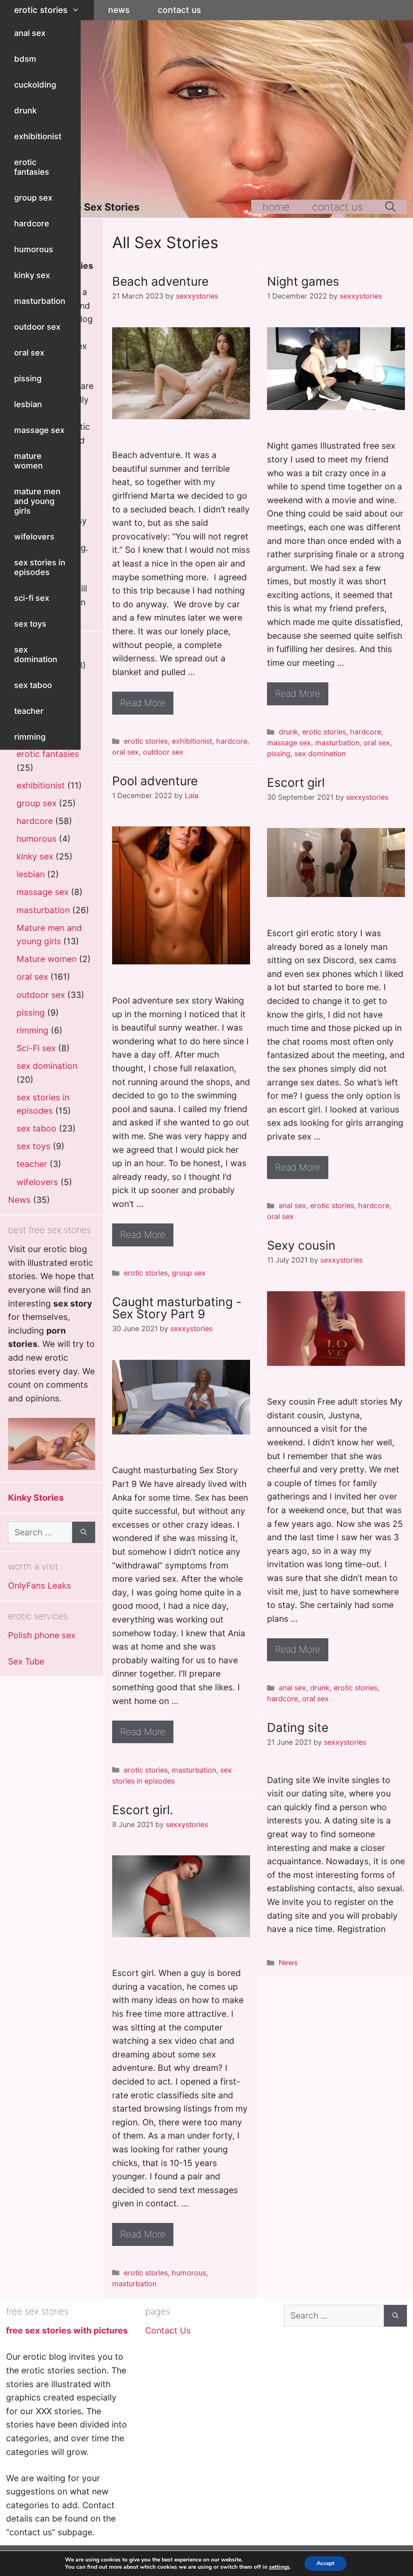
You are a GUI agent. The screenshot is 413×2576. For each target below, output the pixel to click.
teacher (29, 711)
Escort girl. (143, 1810)
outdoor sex (37, 327)
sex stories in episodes (40, 567)
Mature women (28, 461)
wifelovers (34, 537)
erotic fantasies (32, 167)
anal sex (30, 33)
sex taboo (33, 685)
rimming (30, 737)
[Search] (84, 1533)
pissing (28, 378)
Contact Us (179, 10)
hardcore (32, 224)
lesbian (28, 404)
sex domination (36, 654)
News (119, 10)
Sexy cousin (301, 1245)
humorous (34, 249)
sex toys (30, 624)
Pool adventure (155, 781)
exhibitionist (38, 136)
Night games (303, 281)
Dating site (298, 1727)
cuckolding (35, 85)
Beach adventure (160, 281)
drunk (25, 111)
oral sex (29, 353)
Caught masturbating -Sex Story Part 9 (177, 1308)
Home (276, 207)
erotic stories (41, 10)
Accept (325, 2563)
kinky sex (32, 275)
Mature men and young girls (37, 501)
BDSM (25, 59)
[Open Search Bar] (390, 207)
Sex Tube (26, 1661)
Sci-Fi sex (32, 598)
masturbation (40, 301)
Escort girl (296, 782)
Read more (143, 703)
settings (279, 2567)
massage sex (39, 430)
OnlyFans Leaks (40, 1586)
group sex (33, 198)
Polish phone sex (42, 1635)
